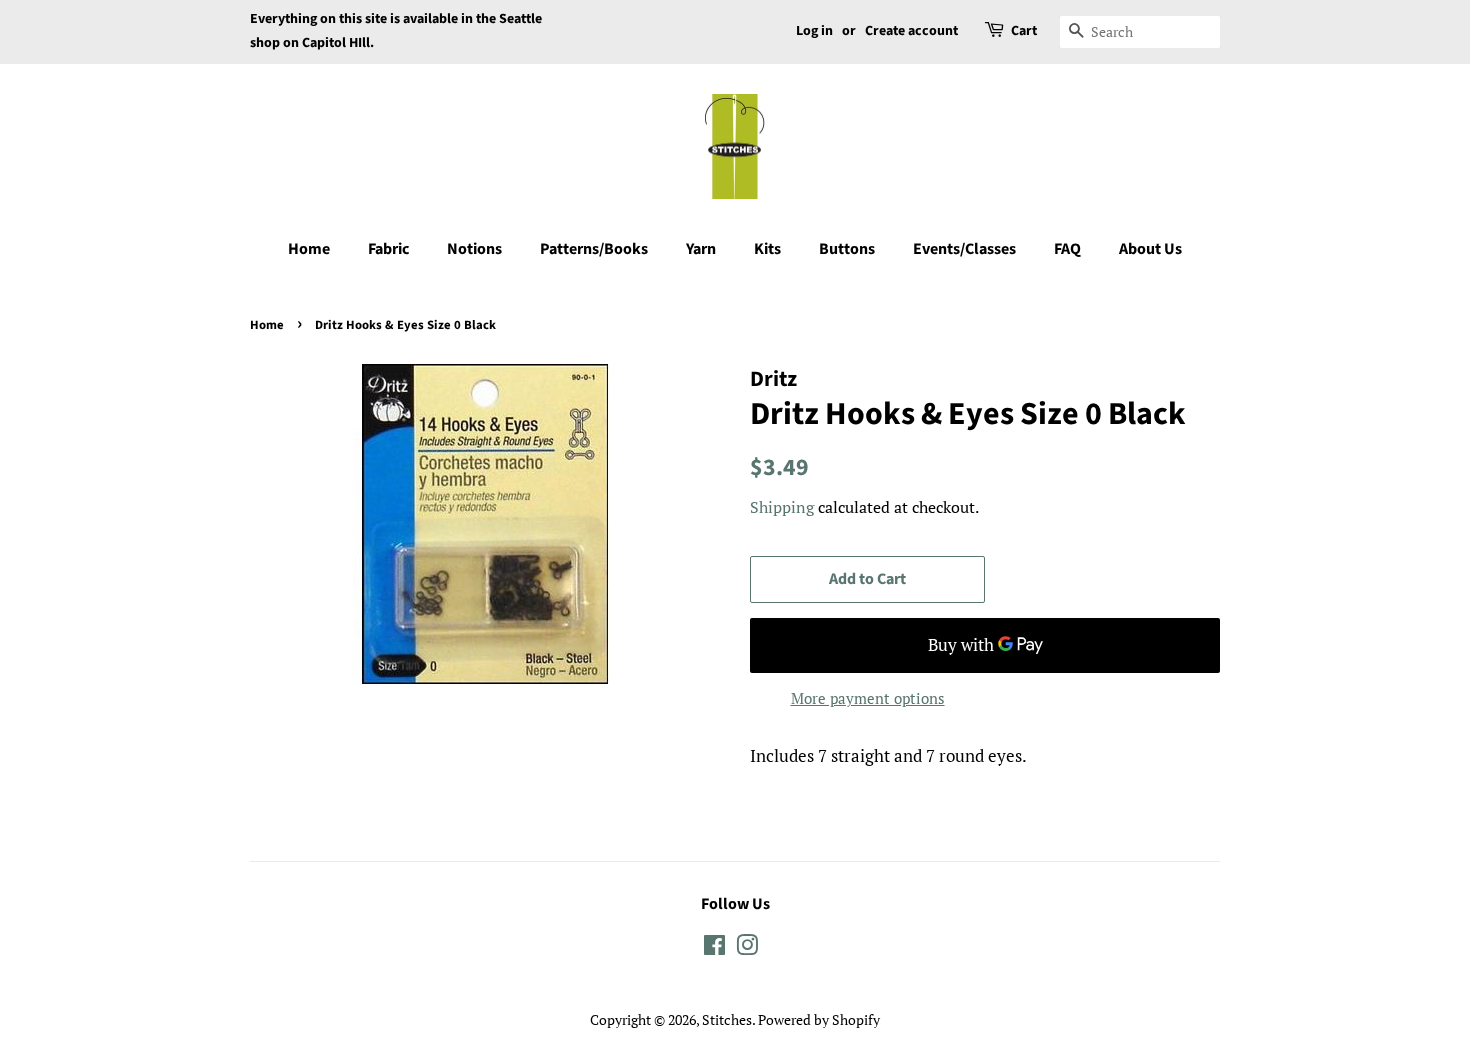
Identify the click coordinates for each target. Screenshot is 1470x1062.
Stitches (727, 1019)
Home (309, 249)
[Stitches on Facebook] (714, 948)
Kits (767, 249)
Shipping (782, 507)
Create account (911, 31)
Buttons (847, 249)
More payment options (868, 698)
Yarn (701, 249)
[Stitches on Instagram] (747, 948)
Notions (474, 249)
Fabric (388, 249)
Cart (1024, 31)
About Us (1150, 249)
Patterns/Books (594, 249)
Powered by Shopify (819, 1019)
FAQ (1067, 249)
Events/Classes (964, 249)
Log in (814, 31)
